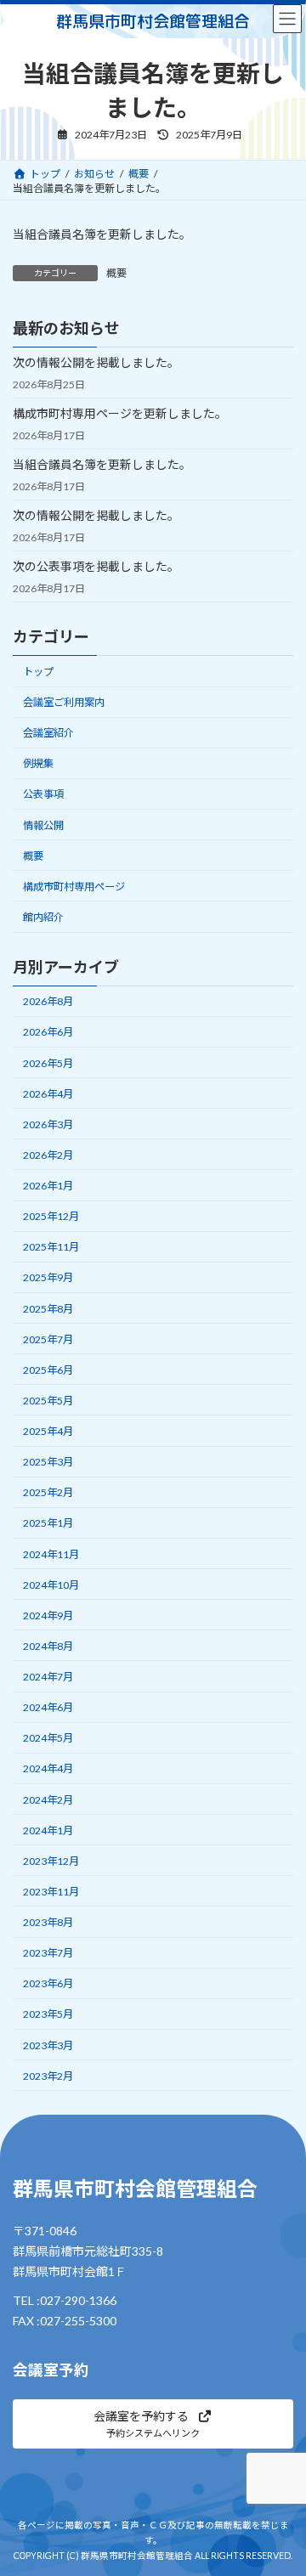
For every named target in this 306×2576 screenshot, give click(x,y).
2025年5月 (48, 1401)
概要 (116, 273)
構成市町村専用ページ (74, 886)
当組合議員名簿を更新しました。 (102, 464)
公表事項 (43, 794)
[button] (153, 2424)
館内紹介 (43, 917)
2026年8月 (48, 1001)
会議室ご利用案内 (64, 702)
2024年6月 (48, 1707)
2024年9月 (48, 1615)
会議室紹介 (48, 733)
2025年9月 (48, 1277)
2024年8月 (48, 1646)
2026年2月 (48, 1155)
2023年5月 (48, 2014)
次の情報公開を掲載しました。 (96, 362)
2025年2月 (48, 1492)
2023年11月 (51, 1892)
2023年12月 (51, 1860)
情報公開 (43, 825)
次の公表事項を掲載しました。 (96, 566)
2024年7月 (48, 1677)
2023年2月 (48, 2075)
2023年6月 (48, 1983)
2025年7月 (48, 1339)
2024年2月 (48, 1799)
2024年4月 (48, 1768)
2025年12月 (51, 1216)
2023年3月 (48, 2045)
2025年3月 (48, 1462)
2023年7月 (48, 1953)
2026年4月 (48, 1093)
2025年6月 (48, 1369)
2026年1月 (48, 1186)
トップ (38, 672)
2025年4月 (48, 1431)
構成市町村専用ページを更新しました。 (120, 413)
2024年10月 (51, 1584)
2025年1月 (48, 1523)
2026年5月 (48, 1062)
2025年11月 (51, 1247)
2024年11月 (51, 1554)
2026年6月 (48, 1032)
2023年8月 (48, 1922)
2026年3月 (48, 1124)
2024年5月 (48, 1738)
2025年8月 (48, 1308)
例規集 (38, 763)
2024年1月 (48, 1830)
